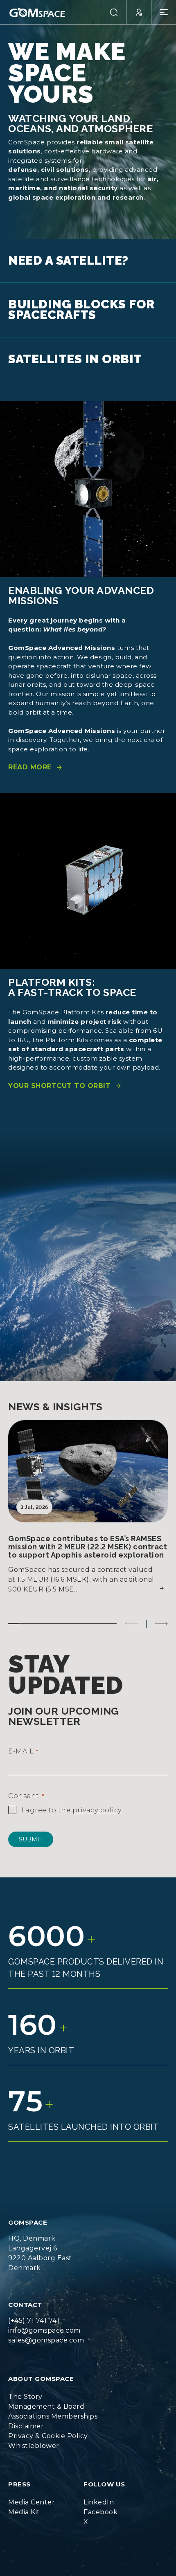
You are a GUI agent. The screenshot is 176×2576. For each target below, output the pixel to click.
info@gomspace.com (44, 2320)
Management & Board (46, 2396)
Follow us (104, 2474)
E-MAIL (23, 1741)
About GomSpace (41, 2368)
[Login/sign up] (139, 12)
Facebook (100, 2502)
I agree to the (72, 1800)
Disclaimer (26, 2416)
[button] (114, 12)
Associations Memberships (53, 2406)
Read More (30, 757)
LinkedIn (99, 2492)
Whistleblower (34, 2436)
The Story (25, 2386)
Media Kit (24, 2502)
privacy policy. (98, 1800)
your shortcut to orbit (59, 1076)
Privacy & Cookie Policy (48, 2426)
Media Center (32, 2492)
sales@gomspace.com (46, 2330)
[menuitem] (53, 2387)
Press (19, 2474)
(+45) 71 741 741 (34, 2310)
